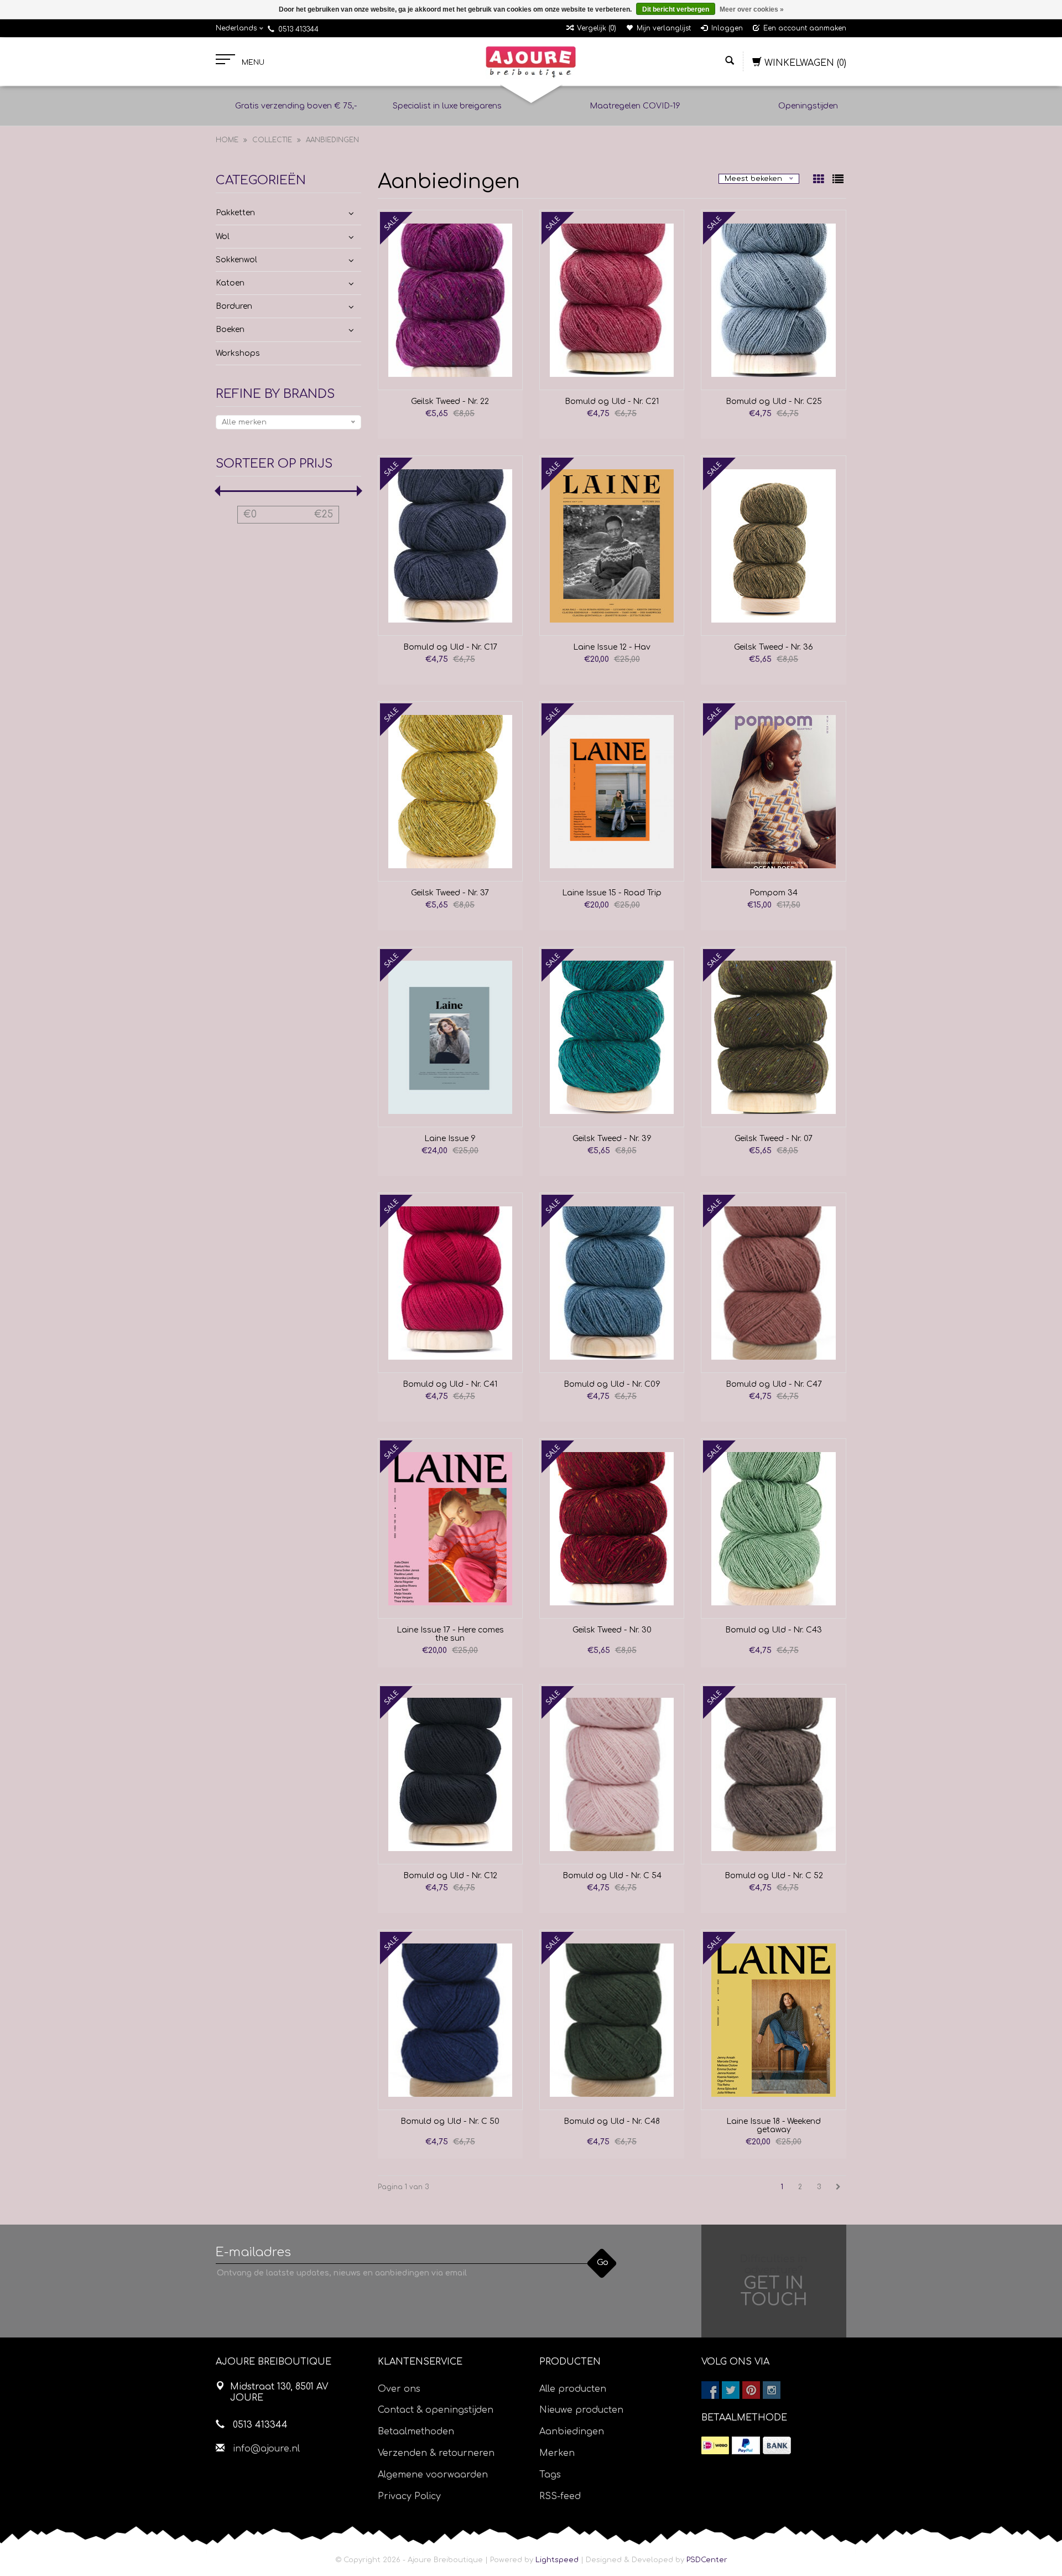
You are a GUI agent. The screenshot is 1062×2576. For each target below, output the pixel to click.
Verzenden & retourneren (436, 2453)
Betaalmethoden (416, 2432)
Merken (557, 2453)
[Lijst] (838, 180)
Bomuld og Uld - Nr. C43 (774, 1630)
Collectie (272, 140)
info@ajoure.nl (266, 2449)
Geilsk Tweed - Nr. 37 (450, 893)
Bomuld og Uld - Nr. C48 (612, 2121)
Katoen (230, 283)
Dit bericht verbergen (676, 9)
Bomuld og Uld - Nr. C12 (450, 1876)
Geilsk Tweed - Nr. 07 (774, 1139)
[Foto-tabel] (820, 180)
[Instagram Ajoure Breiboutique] (772, 2390)
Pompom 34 (774, 893)
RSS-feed (560, 2496)
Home (227, 140)
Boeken (230, 330)
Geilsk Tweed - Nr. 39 (612, 1139)
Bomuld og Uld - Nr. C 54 (612, 1876)
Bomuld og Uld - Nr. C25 (774, 401)
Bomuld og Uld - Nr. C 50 (450, 2121)
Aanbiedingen (332, 140)
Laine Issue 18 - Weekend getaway (774, 2126)
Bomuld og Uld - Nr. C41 (450, 1384)
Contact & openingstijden (436, 2410)
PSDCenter (707, 2560)
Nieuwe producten (581, 2410)
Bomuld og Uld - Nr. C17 (450, 647)
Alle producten (573, 2389)
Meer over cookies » (752, 9)
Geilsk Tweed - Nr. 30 (612, 1630)
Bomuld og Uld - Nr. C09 (612, 1384)
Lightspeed (557, 2560)
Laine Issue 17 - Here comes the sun (450, 1634)
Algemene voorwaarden (433, 2475)
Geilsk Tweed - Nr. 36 (774, 647)
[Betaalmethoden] (715, 2445)
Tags (550, 2475)
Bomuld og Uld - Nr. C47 (774, 1384)
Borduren (234, 306)
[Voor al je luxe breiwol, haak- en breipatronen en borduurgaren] (531, 62)
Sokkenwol (236, 260)
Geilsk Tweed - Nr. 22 (450, 401)
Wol (223, 237)
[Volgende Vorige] (838, 2187)
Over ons (399, 2389)
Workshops (238, 353)
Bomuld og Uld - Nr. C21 (612, 401)
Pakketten (235, 213)
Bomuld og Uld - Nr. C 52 (774, 1876)
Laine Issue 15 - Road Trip (612, 893)
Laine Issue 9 (450, 1139)
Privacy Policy (409, 2496)
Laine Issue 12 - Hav (612, 647)
